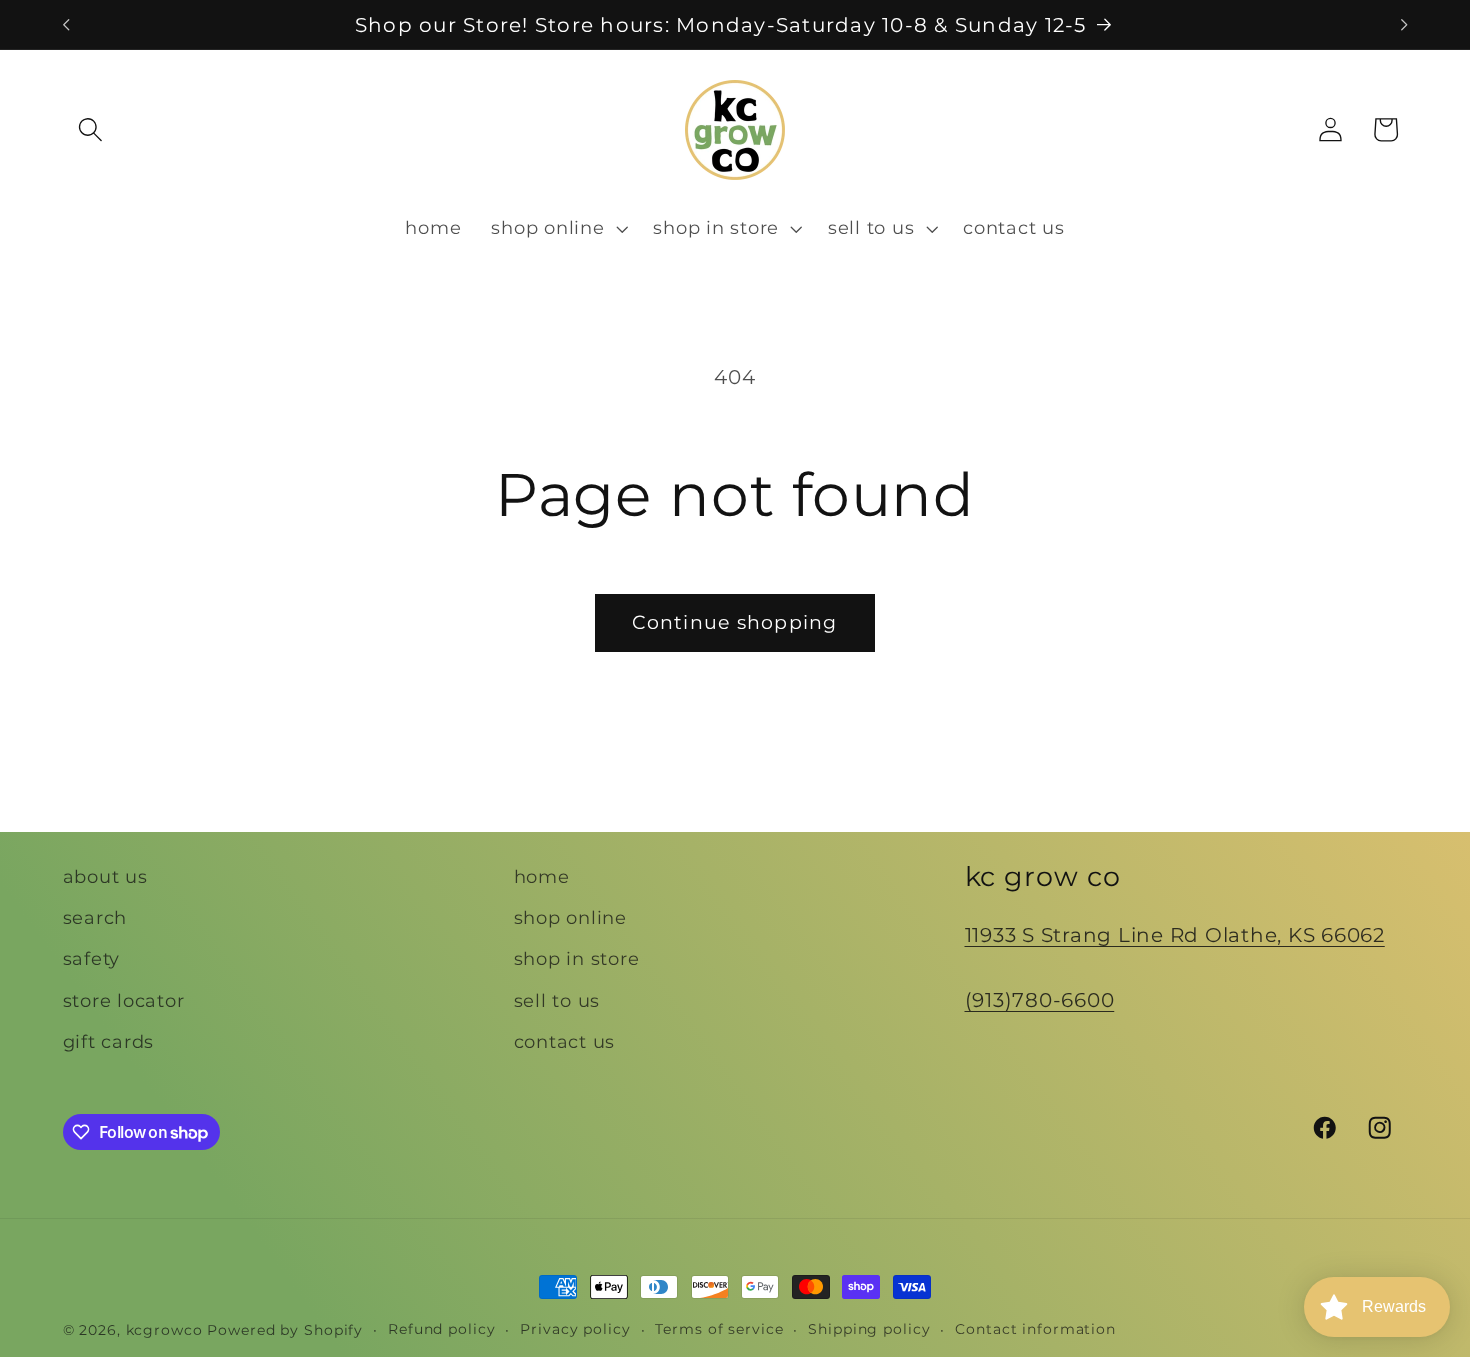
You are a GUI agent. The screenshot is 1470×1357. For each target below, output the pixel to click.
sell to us (557, 1000)
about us (105, 876)
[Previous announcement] (66, 25)
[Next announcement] (1404, 25)
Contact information (1035, 1329)
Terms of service (719, 1329)
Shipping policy (869, 1329)
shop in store (577, 958)
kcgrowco (164, 1330)
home (542, 876)
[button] (90, 129)
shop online (570, 917)
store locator (124, 1000)
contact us (565, 1041)
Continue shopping (734, 622)
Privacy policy (575, 1329)
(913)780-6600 (1040, 1000)
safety (92, 958)
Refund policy (441, 1329)
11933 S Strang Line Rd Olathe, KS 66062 (1175, 935)
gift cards (109, 1041)
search (95, 917)
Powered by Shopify (285, 1330)
